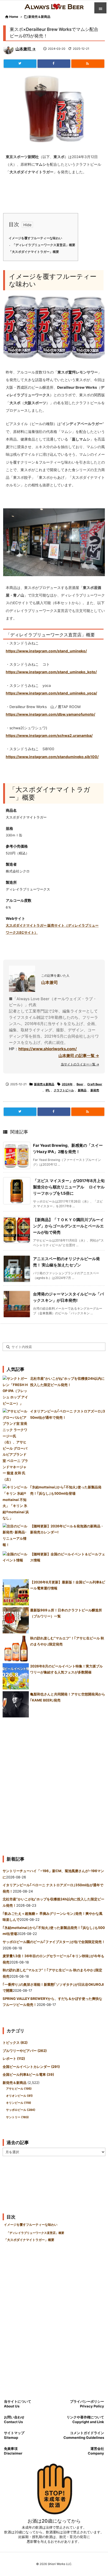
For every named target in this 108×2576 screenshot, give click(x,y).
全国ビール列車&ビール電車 (28, 2074)
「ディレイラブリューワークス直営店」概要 (44, 245)
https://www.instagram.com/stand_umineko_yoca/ (51, 693)
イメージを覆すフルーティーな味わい (35, 238)
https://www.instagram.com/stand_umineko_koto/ (51, 672)
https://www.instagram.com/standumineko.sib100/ (52, 757)
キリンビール (19, 2103)
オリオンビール (19, 2096)
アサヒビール (19, 2089)
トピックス (15, 2043)
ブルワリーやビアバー (25, 2051)
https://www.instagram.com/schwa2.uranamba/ (49, 736)
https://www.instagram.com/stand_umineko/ (46, 651)
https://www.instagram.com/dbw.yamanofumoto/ (50, 714)
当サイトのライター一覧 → (80, 1064)
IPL (48, 1090)
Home (14, 17)
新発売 (95, 1090)
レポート (14, 2058)
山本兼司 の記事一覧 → (79, 1056)
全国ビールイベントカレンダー (31, 2067)
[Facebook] (54, 64)
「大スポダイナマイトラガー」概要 (34, 252)
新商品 (82, 1090)
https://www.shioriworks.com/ (48, 1049)
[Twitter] (20, 64)
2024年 (67, 1084)
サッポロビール (21, 2110)
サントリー (17, 2117)
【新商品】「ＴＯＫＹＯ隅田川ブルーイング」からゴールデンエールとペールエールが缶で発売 (68, 1226)
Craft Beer (95, 1084)
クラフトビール (64, 1090)
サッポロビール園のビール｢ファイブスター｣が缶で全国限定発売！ (54, 1942)
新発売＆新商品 (39, 17)
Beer (80, 1084)
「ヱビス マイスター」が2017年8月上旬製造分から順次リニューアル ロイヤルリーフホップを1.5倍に (69, 1187)
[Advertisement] (54, 1784)
